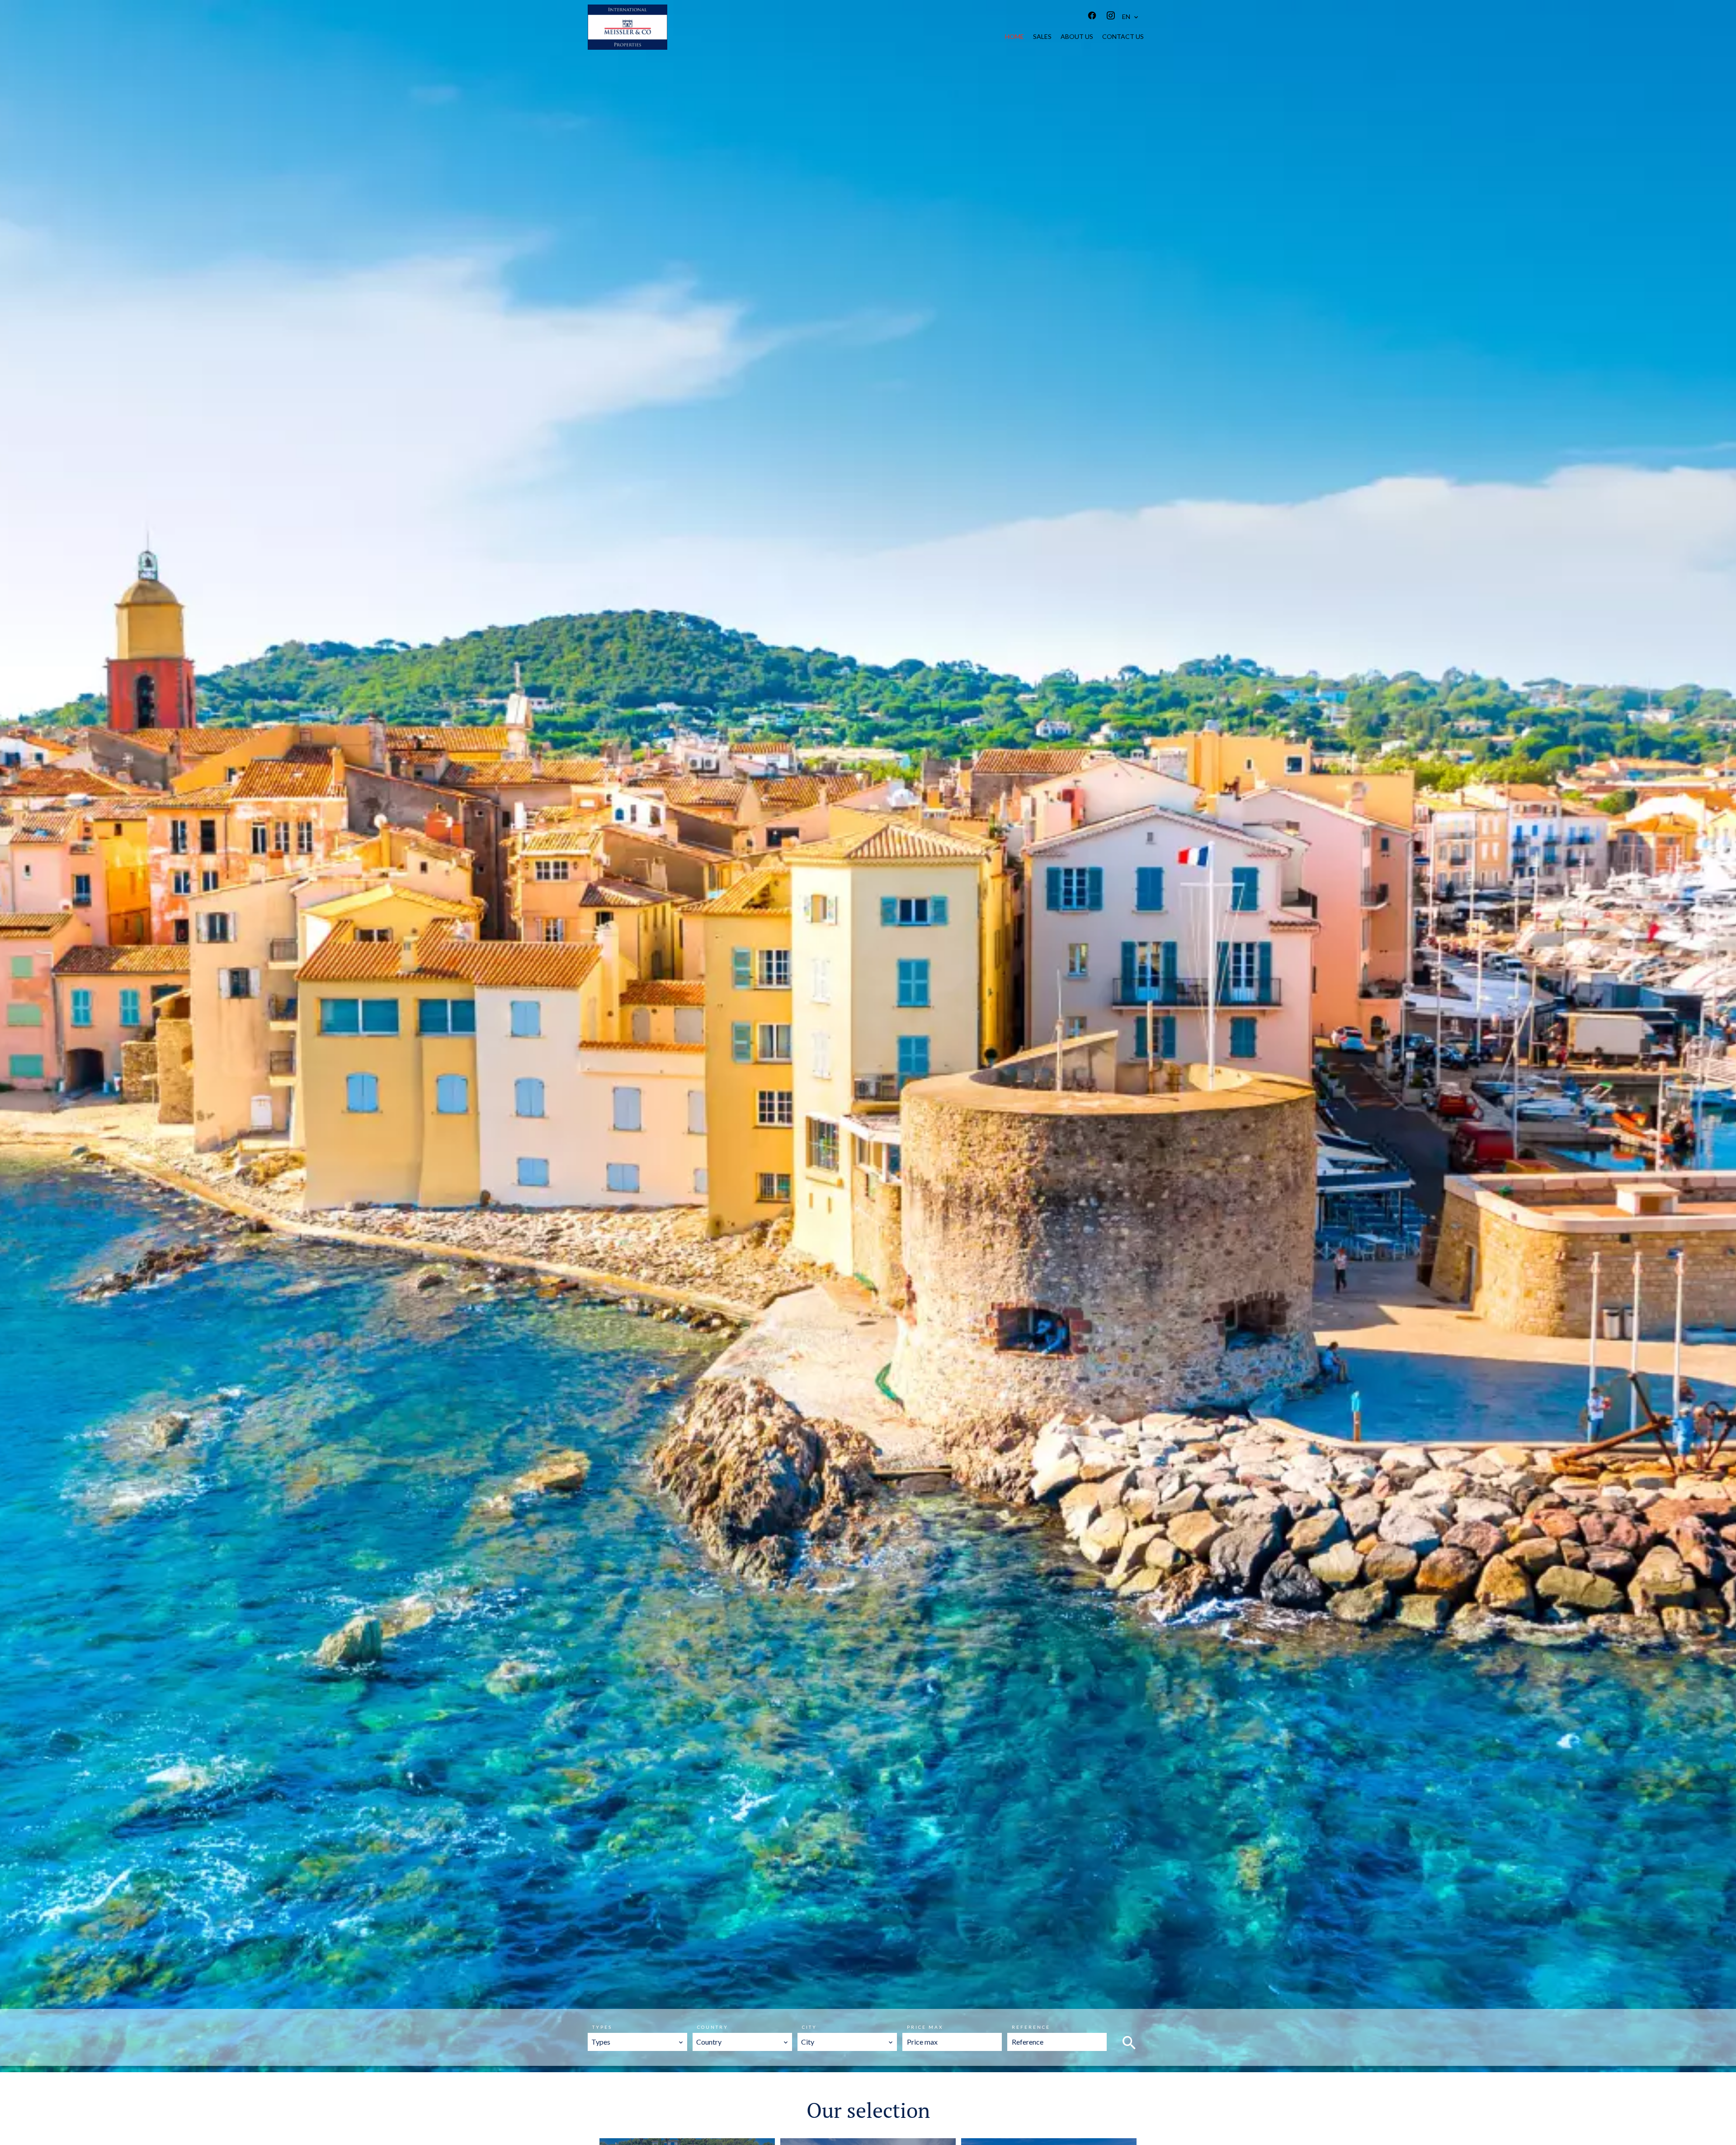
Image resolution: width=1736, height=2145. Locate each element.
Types (602, 2027)
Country (713, 2027)
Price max (925, 2027)
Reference (1031, 2027)
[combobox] (637, 2042)
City (809, 2027)
